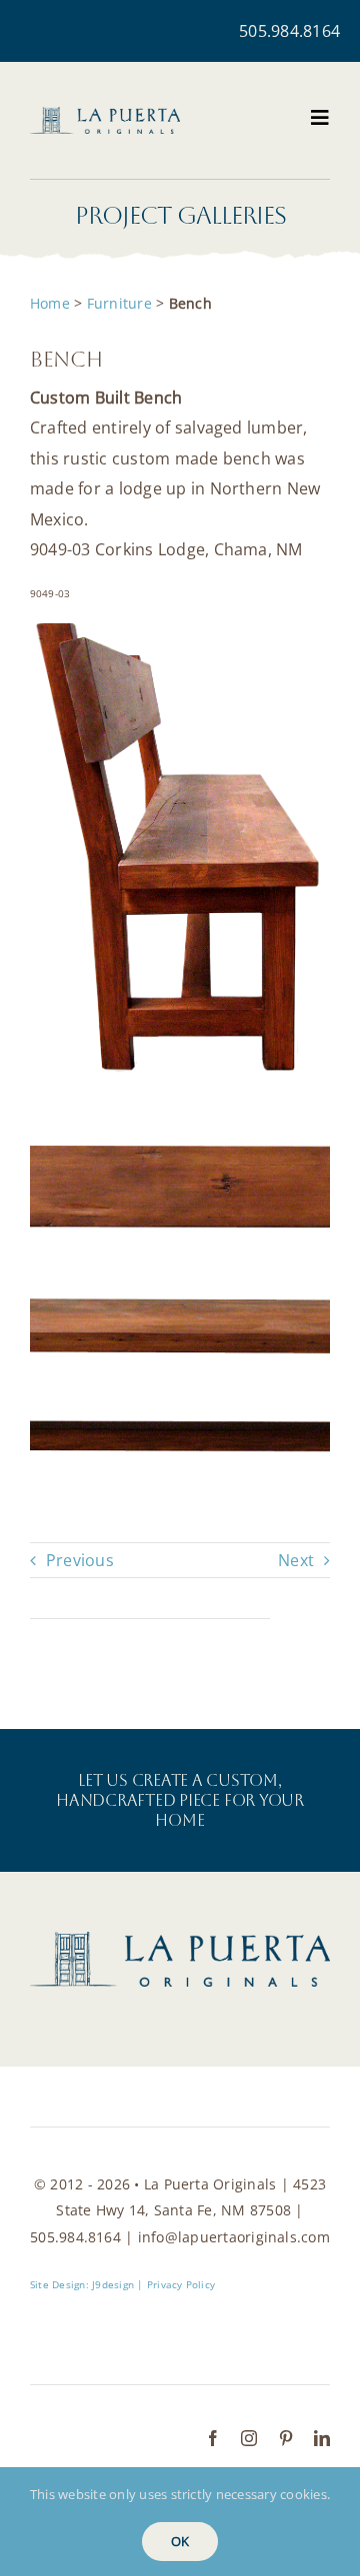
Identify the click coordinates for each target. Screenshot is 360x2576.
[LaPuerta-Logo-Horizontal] (105, 115)
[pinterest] (286, 2438)
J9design (113, 2284)
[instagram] (249, 2438)
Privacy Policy (181, 2284)
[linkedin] (322, 2438)
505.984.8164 (289, 31)
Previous (80, 1560)
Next (296, 1560)
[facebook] (213, 2438)
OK (180, 2541)
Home (50, 303)
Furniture (119, 303)
